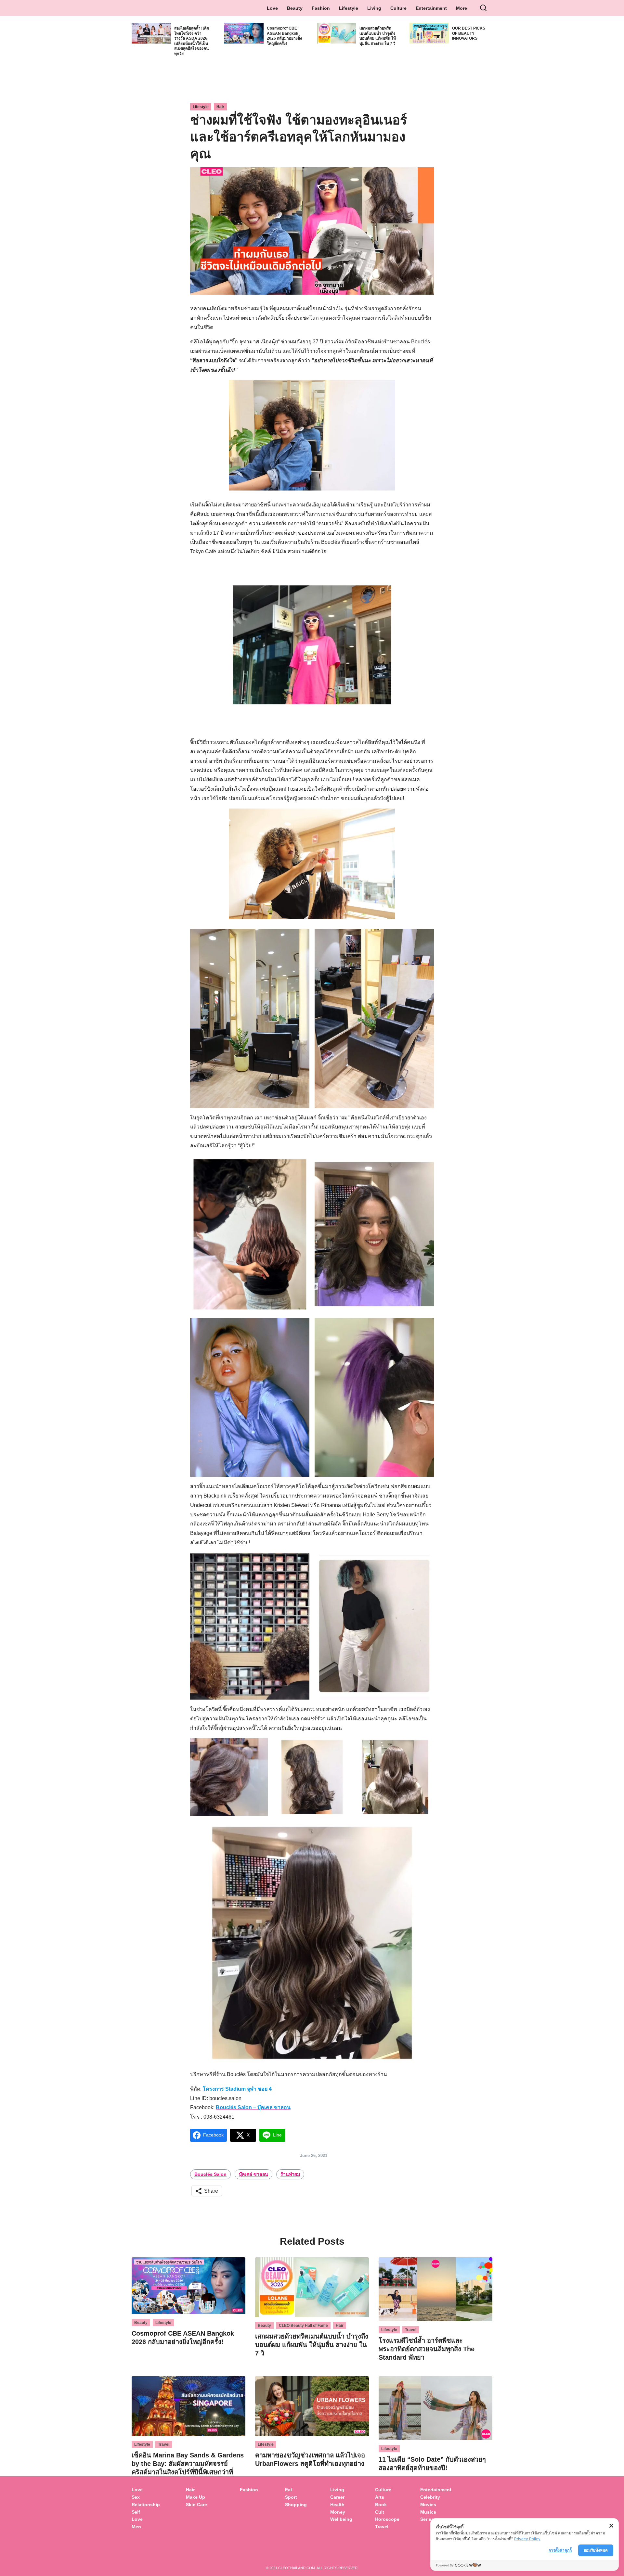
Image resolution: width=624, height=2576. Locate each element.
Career (337, 2497)
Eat (289, 2490)
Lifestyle (349, 8)
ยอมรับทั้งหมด (596, 2550)
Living (374, 8)
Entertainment (431, 8)
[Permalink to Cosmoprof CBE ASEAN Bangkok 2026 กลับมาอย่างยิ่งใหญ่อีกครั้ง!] (244, 33)
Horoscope (387, 2519)
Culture (398, 8)
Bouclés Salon (210, 2174)
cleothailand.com (297, 2568)
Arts (380, 2497)
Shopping (296, 2505)
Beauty (295, 8)
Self (136, 2512)
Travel (411, 2330)
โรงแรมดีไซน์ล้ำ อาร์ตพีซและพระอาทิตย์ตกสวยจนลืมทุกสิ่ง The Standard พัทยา (427, 2349)
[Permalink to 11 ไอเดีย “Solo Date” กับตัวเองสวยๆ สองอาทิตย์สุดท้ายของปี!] (435, 2408)
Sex (136, 2497)
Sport (291, 2497)
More (461, 8)
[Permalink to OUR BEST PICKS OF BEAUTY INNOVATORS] (429, 33)
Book (381, 2505)
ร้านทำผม (290, 2174)
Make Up (195, 2497)
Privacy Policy (527, 2539)
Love (272, 8)
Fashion (321, 8)
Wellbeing (342, 2519)
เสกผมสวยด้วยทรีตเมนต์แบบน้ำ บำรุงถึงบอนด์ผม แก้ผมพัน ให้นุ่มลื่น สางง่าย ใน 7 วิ (378, 36)
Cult (380, 2512)
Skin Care (196, 2505)
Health (337, 2505)
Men (136, 2527)
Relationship (146, 2505)
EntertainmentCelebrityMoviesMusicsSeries (436, 2504)
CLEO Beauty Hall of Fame (303, 2326)
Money (338, 2512)
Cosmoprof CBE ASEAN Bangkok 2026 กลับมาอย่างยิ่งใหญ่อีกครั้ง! (284, 36)
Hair (220, 107)
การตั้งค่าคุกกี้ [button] (560, 2550)
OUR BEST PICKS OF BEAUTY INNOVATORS (469, 33)
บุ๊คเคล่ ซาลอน (253, 2174)
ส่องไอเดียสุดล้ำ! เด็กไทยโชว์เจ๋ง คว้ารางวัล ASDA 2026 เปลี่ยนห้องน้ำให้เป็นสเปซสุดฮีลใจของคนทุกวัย (192, 41)
